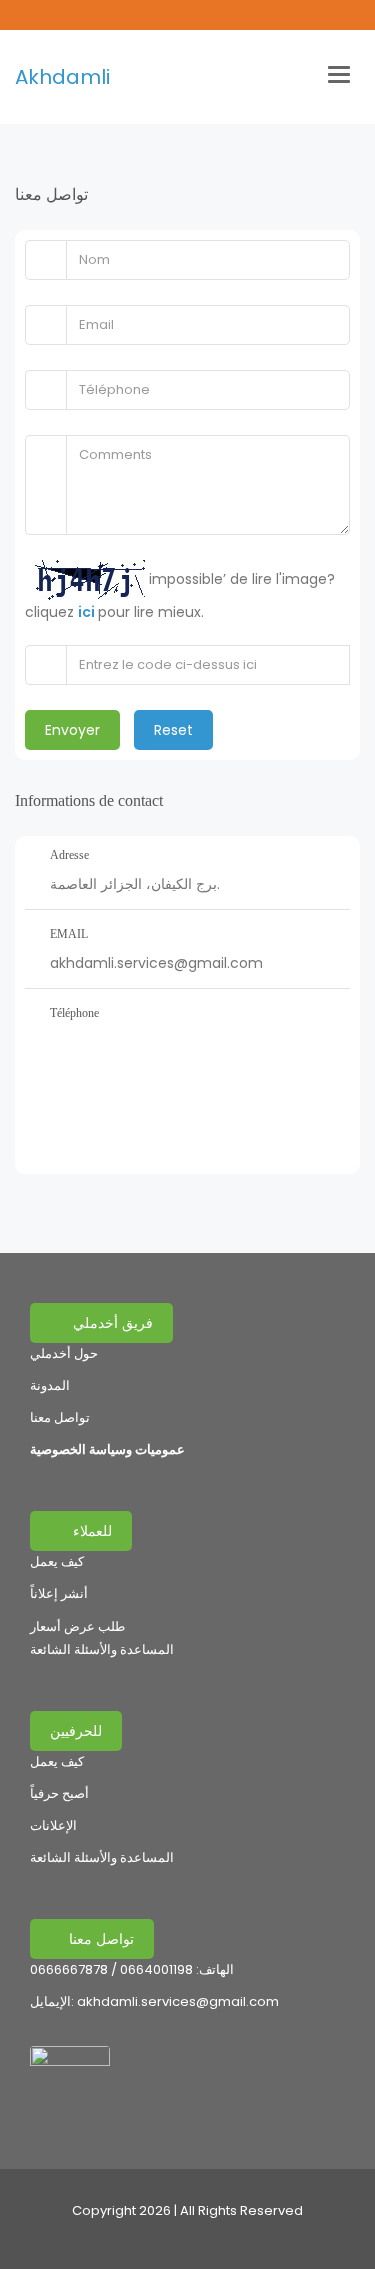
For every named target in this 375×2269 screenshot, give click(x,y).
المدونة (50, 1385)
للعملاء (90, 1531)
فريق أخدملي (111, 1323)
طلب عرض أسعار (77, 1626)
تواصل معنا (60, 1417)
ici (88, 612)
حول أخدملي (64, 1353)
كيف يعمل (57, 1561)
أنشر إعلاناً (59, 1593)
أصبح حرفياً (59, 1793)
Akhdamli (62, 77)
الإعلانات (53, 1825)
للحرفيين (76, 1731)
